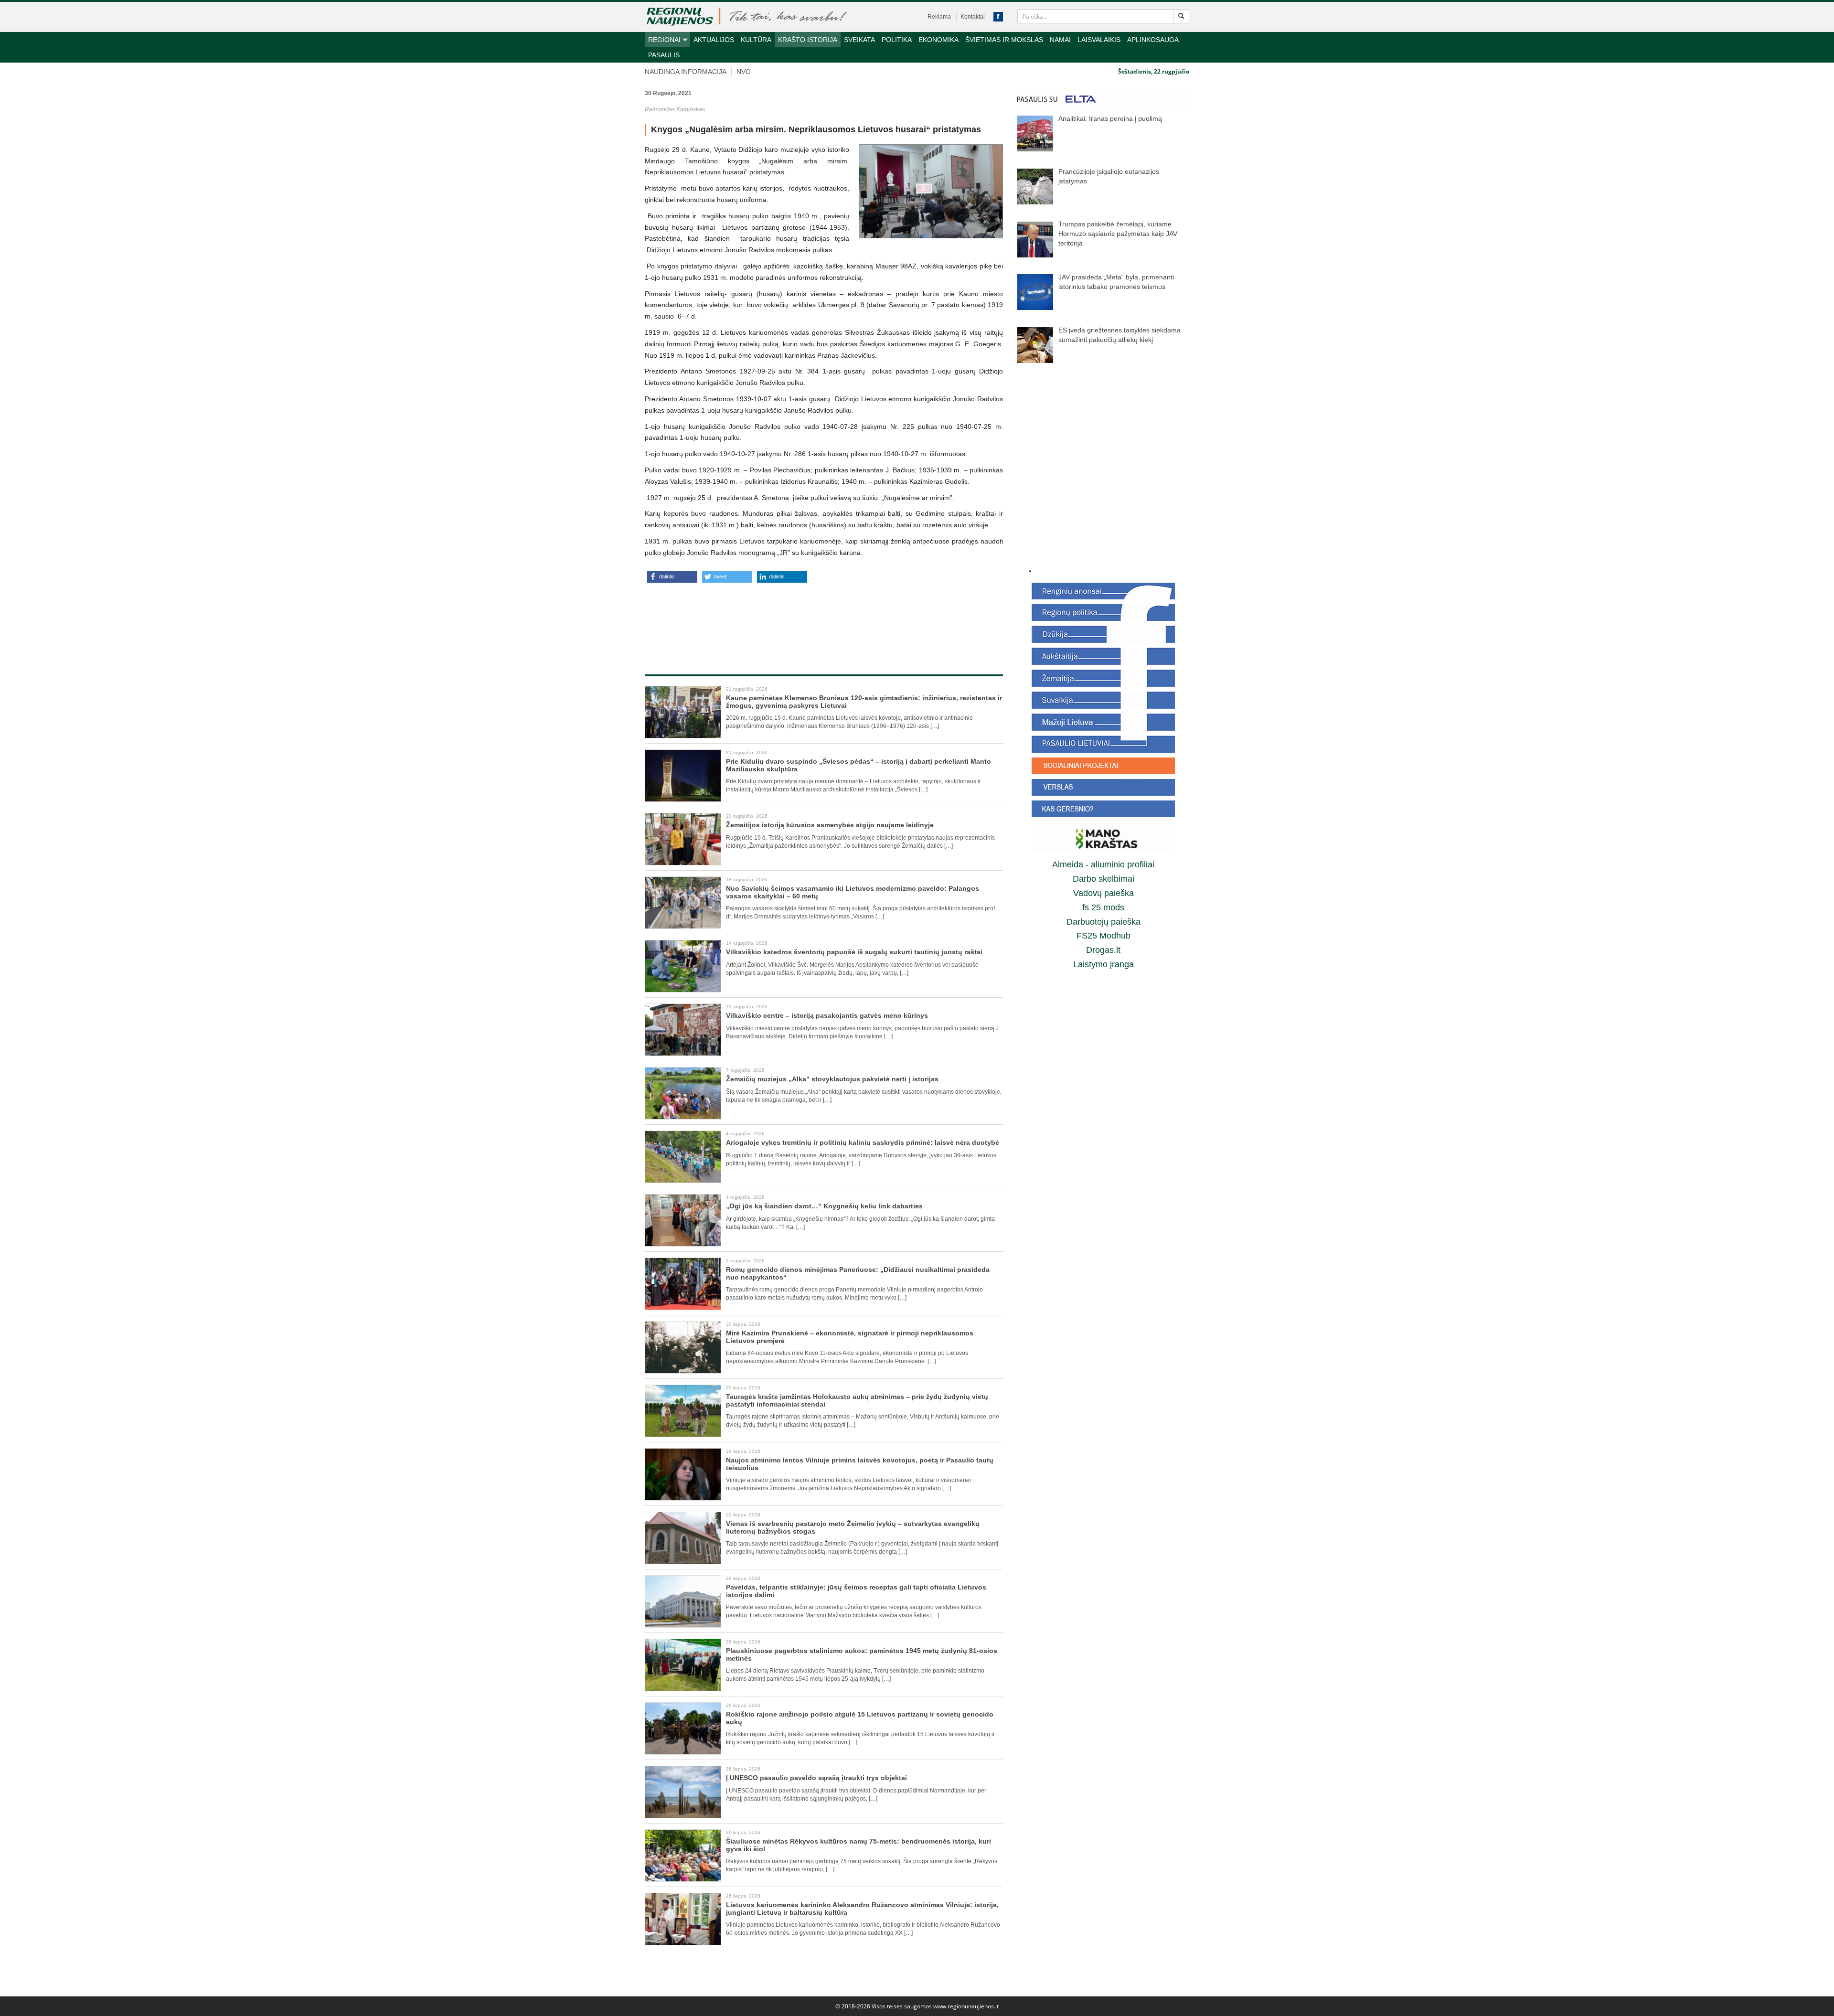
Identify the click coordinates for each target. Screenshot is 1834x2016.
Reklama (939, 17)
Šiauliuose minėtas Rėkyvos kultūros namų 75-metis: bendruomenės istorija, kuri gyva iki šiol (858, 1845)
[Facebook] (998, 17)
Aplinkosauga (1153, 40)
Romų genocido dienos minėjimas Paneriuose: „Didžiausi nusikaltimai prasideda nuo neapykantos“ (858, 1273)
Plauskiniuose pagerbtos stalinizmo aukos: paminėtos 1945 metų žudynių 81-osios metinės (862, 1654)
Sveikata (859, 40)
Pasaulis (664, 55)
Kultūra (756, 40)
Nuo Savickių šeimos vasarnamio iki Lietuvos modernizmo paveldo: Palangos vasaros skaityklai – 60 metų (853, 892)
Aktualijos (714, 40)
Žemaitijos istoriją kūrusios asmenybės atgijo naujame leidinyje (830, 825)
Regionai (664, 40)
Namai (1060, 40)
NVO (744, 72)
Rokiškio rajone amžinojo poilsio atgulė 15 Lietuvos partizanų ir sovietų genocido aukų (860, 1718)
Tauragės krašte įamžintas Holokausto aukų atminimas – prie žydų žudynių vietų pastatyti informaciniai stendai (857, 1400)
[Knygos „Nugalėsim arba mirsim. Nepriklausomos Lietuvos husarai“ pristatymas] (931, 191)
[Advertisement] (824, 619)
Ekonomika (938, 40)
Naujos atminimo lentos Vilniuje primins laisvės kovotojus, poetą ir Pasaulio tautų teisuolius (860, 1464)
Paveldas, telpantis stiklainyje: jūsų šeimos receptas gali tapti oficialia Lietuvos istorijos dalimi (856, 1591)
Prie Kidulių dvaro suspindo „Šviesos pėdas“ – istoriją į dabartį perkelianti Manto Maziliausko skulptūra (858, 765)
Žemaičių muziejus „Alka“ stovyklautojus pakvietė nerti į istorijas (832, 1079)
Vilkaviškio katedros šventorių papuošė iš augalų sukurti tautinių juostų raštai (854, 952)
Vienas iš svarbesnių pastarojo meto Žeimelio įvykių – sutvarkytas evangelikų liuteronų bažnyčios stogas (853, 1527)
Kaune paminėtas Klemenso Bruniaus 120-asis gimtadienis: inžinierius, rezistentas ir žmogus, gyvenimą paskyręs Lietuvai (864, 701)
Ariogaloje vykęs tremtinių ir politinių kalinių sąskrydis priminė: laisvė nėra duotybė (863, 1142)
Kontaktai (973, 17)
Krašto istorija (808, 40)
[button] (672, 577)
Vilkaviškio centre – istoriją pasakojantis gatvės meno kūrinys (827, 1015)
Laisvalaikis (1099, 40)
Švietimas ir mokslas (1004, 40)
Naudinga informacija (686, 72)
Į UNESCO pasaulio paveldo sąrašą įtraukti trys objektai (816, 1778)
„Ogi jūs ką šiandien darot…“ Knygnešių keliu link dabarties (824, 1206)
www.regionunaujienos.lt (966, 2006)
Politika (897, 40)
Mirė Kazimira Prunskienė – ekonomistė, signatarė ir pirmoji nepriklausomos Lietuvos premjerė (850, 1337)
